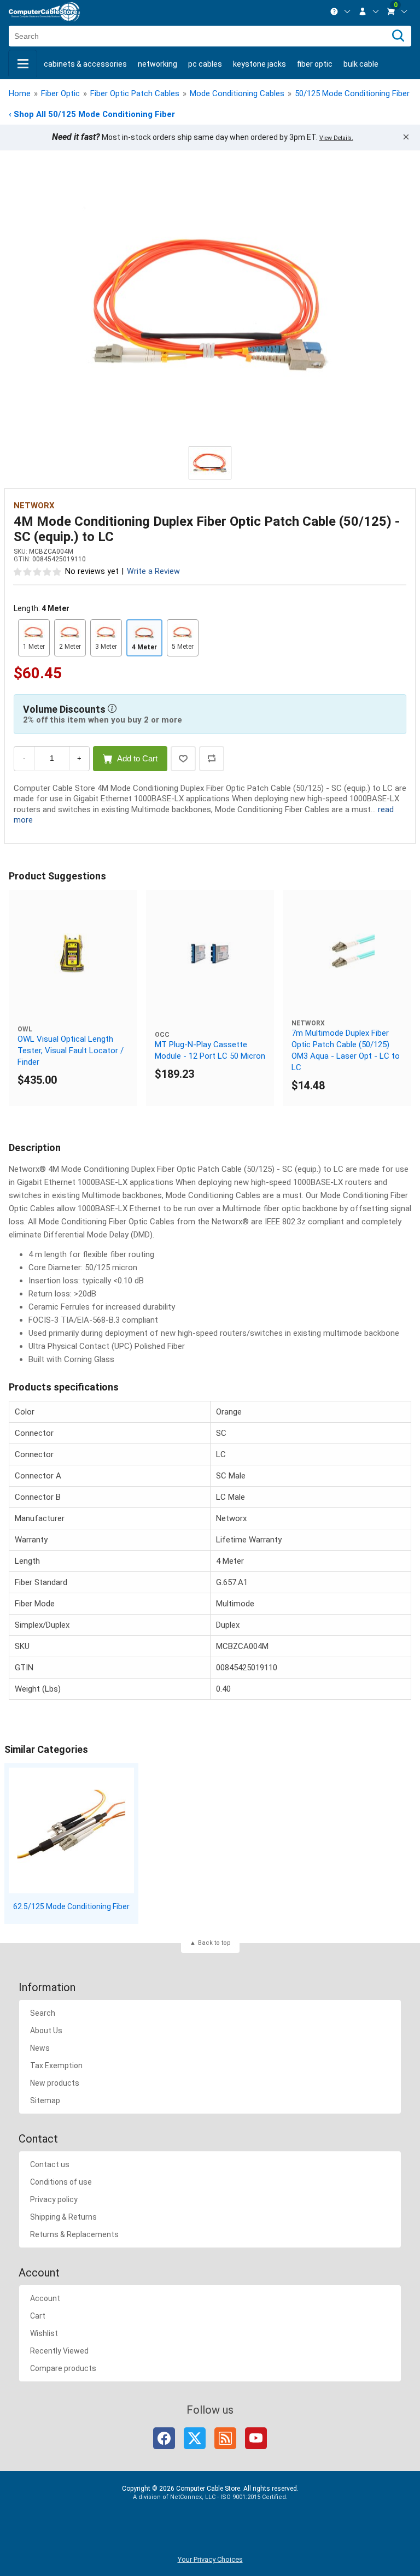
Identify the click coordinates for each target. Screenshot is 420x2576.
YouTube (256, 2438)
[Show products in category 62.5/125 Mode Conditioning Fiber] (71, 1830)
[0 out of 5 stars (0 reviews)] (38, 571)
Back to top (214, 1943)
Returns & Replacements (74, 2234)
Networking (157, 64)
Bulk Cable (361, 64)
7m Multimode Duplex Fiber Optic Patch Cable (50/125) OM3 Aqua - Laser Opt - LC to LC (346, 1050)
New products (55, 2083)
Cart (38, 2316)
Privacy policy (54, 2199)
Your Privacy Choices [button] (210, 2559)
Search (43, 2013)
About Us (46, 2031)
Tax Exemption (56, 2066)
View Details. (336, 138)
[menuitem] (341, 11)
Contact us (50, 2164)
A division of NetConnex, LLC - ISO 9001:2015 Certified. (210, 2497)
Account (45, 2298)
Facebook (164, 2438)
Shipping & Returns (63, 2217)
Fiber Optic (315, 64)
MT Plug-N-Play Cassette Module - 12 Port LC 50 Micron (210, 1050)
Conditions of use (61, 2182)
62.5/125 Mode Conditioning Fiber (71, 1906)
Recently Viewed (59, 2351)
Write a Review (153, 571)
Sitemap (45, 2100)
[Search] (398, 36)
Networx (34, 506)
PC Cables (205, 64)
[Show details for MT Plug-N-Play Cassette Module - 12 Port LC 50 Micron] (210, 954)
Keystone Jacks (259, 64)
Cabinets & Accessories (85, 64)
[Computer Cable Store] (44, 12)
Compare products (63, 2368)
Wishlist (44, 2333)
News (40, 2048)
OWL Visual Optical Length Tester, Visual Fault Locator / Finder (71, 1051)
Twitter (195, 2438)
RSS (225, 2438)
